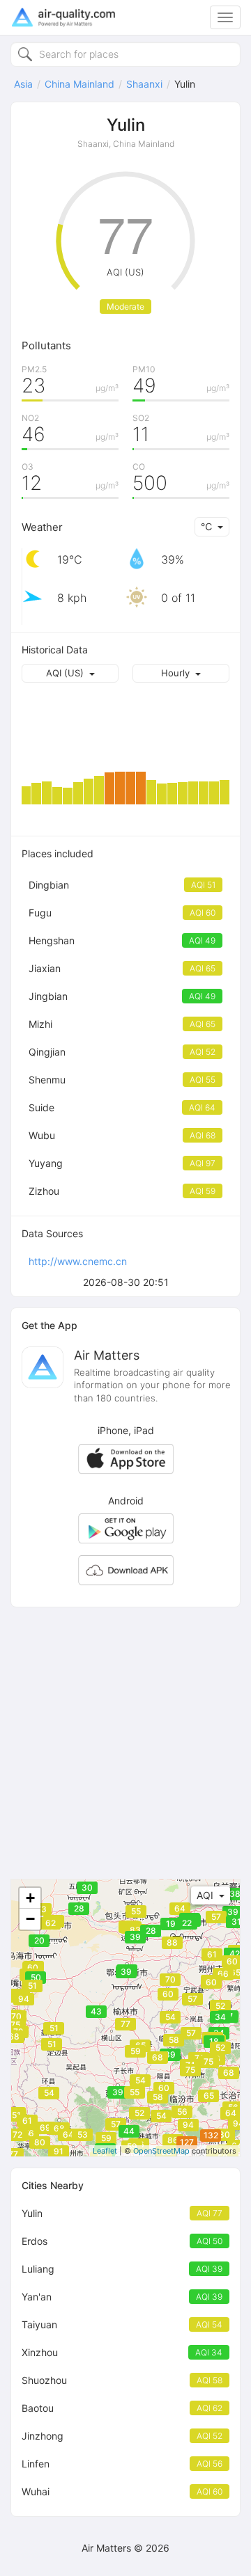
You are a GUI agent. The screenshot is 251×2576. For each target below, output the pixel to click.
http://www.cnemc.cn (78, 1261)
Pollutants (46, 345)
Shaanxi (144, 84)
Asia (23, 84)
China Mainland (79, 84)
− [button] (30, 1919)
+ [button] (30, 1898)
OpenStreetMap (161, 2151)
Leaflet (105, 2151)
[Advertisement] (125, 1743)
